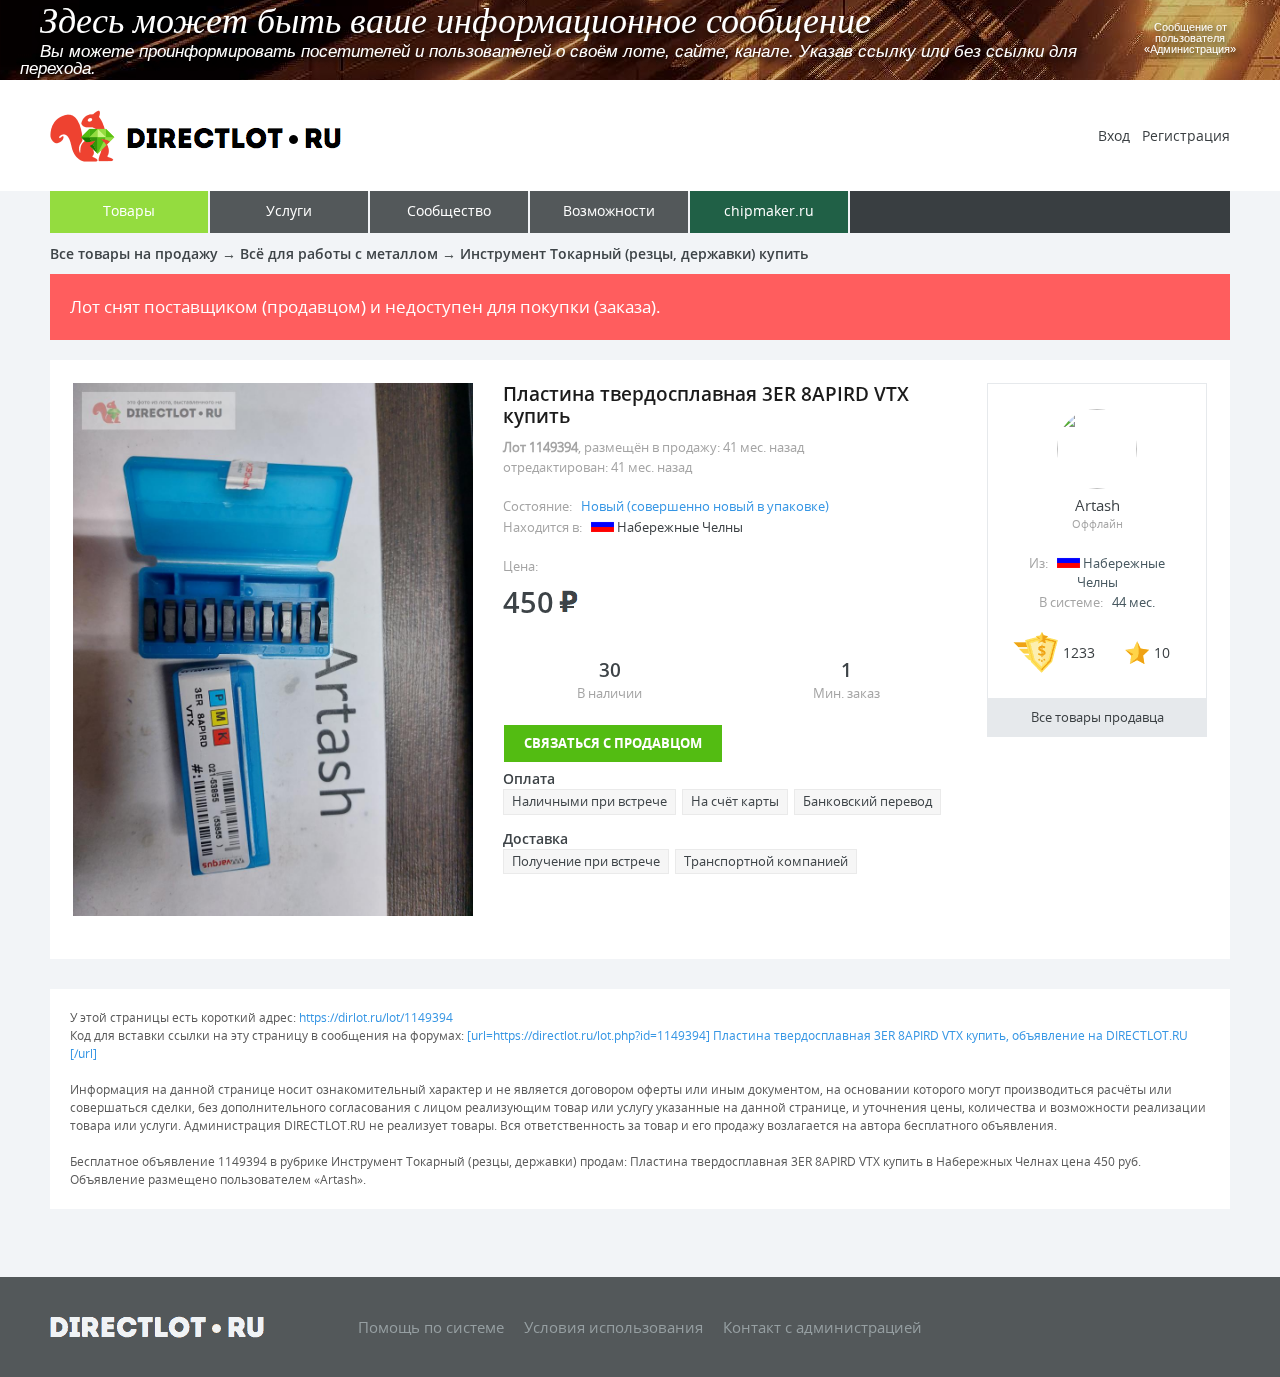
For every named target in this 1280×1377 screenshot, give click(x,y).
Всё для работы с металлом (339, 253)
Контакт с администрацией (822, 1327)
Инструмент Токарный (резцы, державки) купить (634, 253)
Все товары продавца (1097, 717)
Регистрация (1186, 135)
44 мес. (1133, 602)
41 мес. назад (763, 447)
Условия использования (613, 1327)
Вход (1114, 135)
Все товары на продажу (134, 253)
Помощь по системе (431, 1327)
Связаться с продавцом (613, 743)
